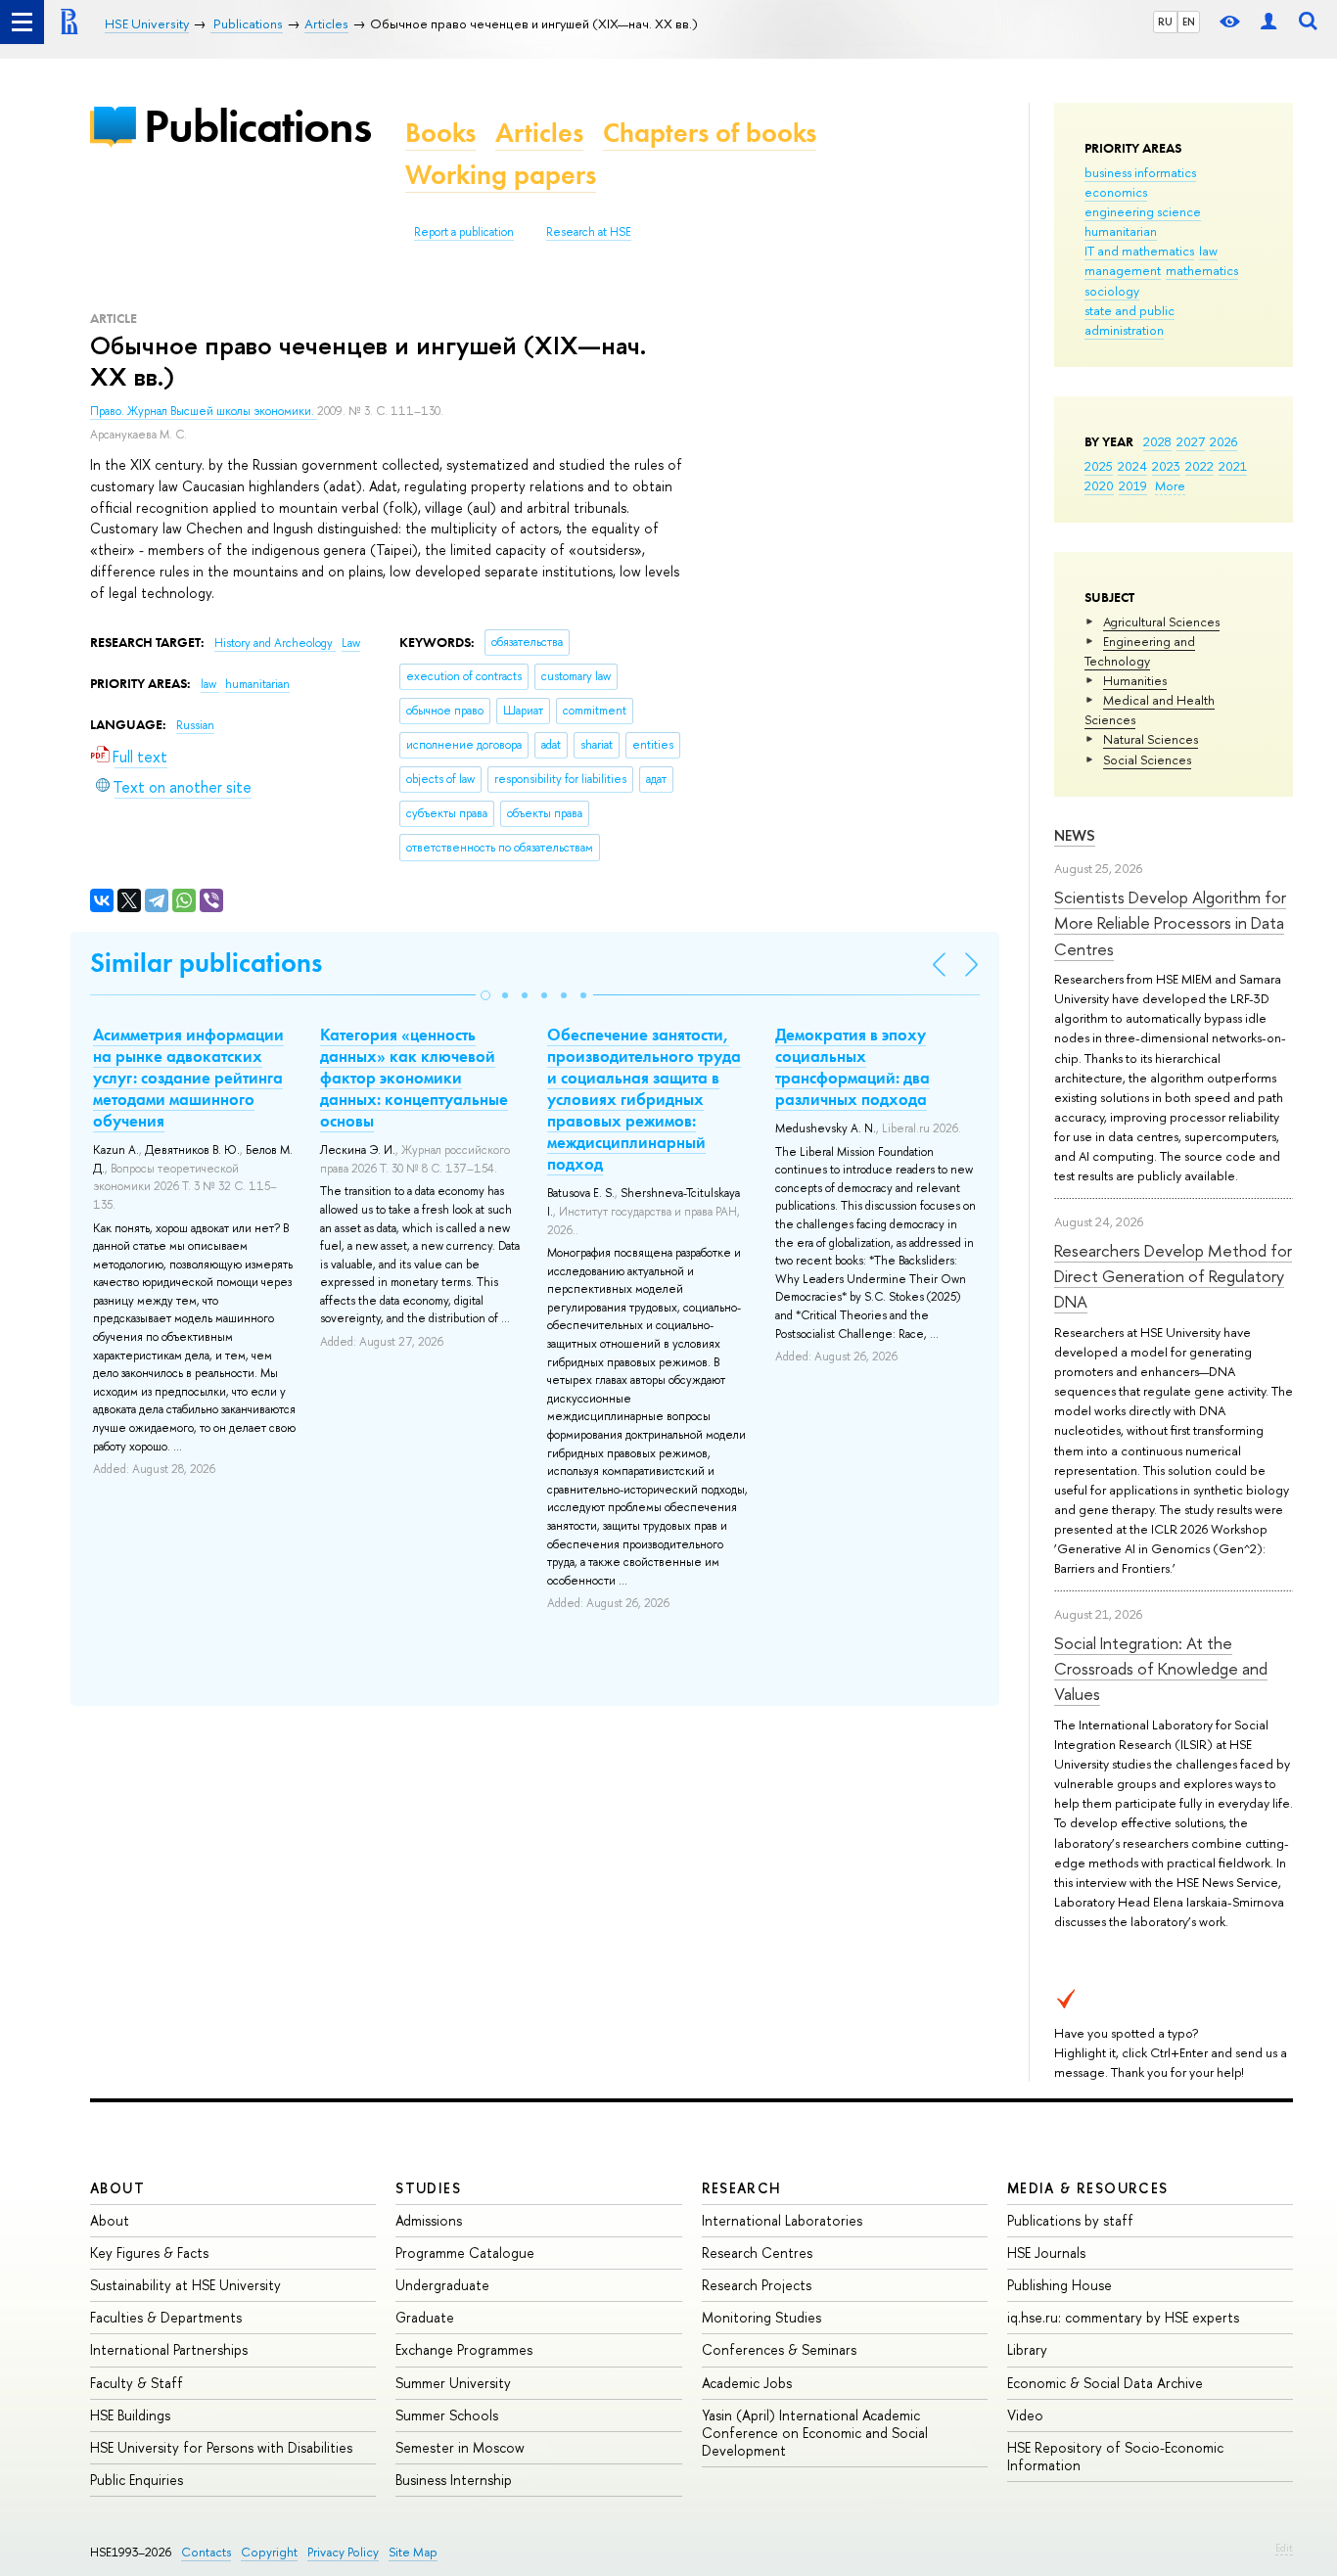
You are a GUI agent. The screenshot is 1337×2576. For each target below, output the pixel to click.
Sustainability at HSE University (185, 2285)
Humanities (1135, 680)
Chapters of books (710, 133)
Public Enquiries (137, 2480)
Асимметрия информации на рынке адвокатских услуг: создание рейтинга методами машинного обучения (188, 1078)
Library (1027, 2349)
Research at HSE (589, 232)
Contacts (206, 2552)
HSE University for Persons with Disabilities (221, 2447)
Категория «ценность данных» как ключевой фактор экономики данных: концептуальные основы (414, 1078)
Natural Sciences (1151, 739)
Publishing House (1060, 2285)
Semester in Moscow (460, 2447)
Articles (539, 133)
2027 (1191, 441)
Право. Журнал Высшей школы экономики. (204, 411)
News (1075, 835)
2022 (1199, 466)
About (117, 2188)
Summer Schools (447, 2415)
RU (1165, 22)
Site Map (413, 2552)
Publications (257, 126)
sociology (1112, 291)
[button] (485, 995)
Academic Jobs (747, 2383)
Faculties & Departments (166, 2317)
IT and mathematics (1139, 251)
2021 (1233, 466)
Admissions (429, 2220)
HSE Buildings (130, 2415)
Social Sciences (1147, 759)
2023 (1166, 466)
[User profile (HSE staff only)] (1268, 22)
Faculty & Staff (137, 2383)
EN (1189, 22)
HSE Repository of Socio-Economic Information (1115, 2456)
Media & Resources (1088, 2188)
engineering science (1143, 211)
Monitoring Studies (761, 2317)
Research (742, 2188)
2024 (1132, 466)
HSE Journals (1046, 2253)
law (1208, 251)
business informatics (1140, 172)
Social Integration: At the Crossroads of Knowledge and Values (1161, 1669)
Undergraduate (442, 2285)
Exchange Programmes (464, 2349)
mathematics (1202, 270)
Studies (428, 2188)
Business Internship (454, 2480)
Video (1025, 2415)
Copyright (269, 2552)
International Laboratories (782, 2220)
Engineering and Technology (1140, 651)
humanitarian (1121, 231)
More (1170, 485)
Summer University (453, 2383)
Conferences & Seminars (779, 2349)
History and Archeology (275, 643)
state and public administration (1130, 320)
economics (1116, 192)
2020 (1099, 485)
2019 (1133, 485)
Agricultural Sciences (1161, 621)
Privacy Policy (343, 2552)
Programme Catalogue (465, 2253)
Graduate (425, 2317)
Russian (195, 725)
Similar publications (206, 963)
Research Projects (757, 2285)
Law (351, 643)
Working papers (501, 175)
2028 (1157, 441)
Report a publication (464, 232)
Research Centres (757, 2253)
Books (440, 133)
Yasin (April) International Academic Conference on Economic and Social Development (815, 2433)
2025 (1099, 466)
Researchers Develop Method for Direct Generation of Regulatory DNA (1173, 1276)
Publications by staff (1070, 2220)
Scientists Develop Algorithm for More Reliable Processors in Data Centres (1170, 923)
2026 (1223, 441)
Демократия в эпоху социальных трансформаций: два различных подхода (853, 1067)
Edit (1284, 2548)
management (1123, 270)
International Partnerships (169, 2349)
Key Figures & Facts (149, 2253)
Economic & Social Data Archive (1105, 2383)
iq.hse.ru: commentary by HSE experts (1123, 2317)
